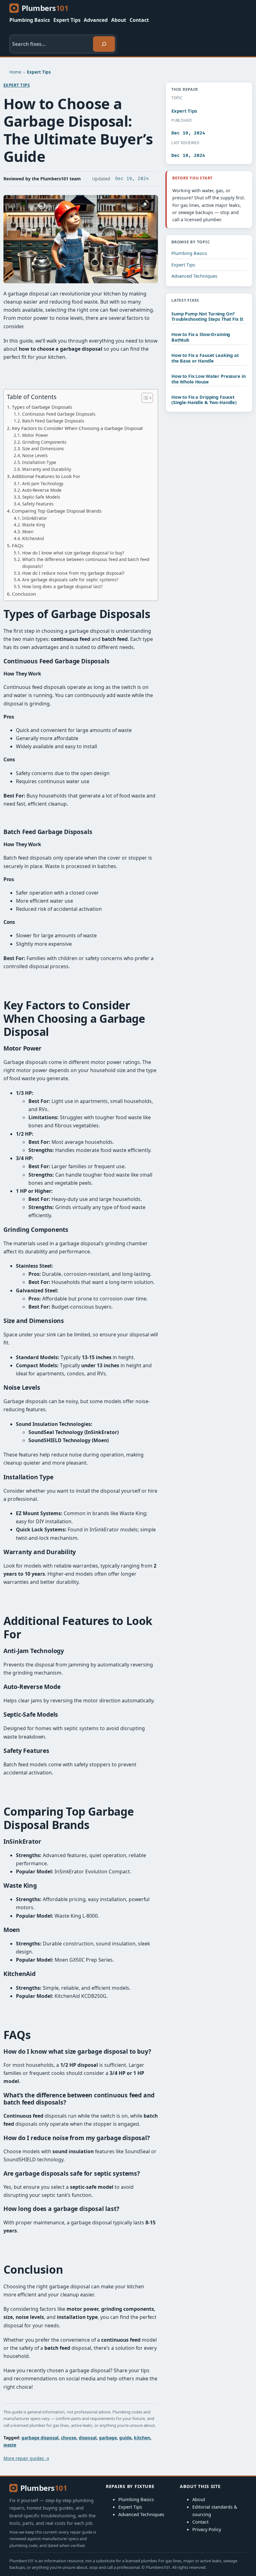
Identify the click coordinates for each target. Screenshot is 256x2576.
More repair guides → (26, 2458)
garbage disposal (40, 2438)
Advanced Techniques (194, 276)
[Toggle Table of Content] (144, 398)
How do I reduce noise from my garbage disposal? (73, 573)
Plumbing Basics (189, 253)
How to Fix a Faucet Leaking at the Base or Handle (205, 358)
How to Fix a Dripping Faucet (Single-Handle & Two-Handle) (204, 400)
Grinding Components (44, 442)
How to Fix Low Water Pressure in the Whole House (208, 379)
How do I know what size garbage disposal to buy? (73, 553)
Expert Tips (183, 265)
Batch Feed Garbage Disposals (53, 421)
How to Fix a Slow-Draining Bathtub (201, 337)
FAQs (18, 545)
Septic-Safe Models (41, 497)
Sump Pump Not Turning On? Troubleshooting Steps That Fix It (207, 317)
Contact (200, 2522)
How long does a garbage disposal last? (62, 586)
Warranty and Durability (47, 469)
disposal (88, 2438)
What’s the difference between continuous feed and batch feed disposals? (86, 563)
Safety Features (38, 504)
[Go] (104, 44)
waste (10, 2445)
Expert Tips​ (39, 72)
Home (15, 72)
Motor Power (35, 435)
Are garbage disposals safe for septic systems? (70, 580)
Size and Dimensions (43, 449)
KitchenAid (33, 538)
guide (125, 2438)
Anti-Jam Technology (43, 483)
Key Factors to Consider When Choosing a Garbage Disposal (77, 428)
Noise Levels (35, 455)
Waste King (34, 525)
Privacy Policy (207, 2529)
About (199, 2499)
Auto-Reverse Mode (42, 490)
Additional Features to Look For (46, 476)
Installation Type (39, 462)
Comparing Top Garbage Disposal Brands (57, 511)
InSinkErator (35, 518)
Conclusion (24, 594)
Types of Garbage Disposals (42, 407)
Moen (28, 532)
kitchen (142, 2438)
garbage (108, 2438)
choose (69, 2438)
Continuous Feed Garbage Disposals (59, 414)
